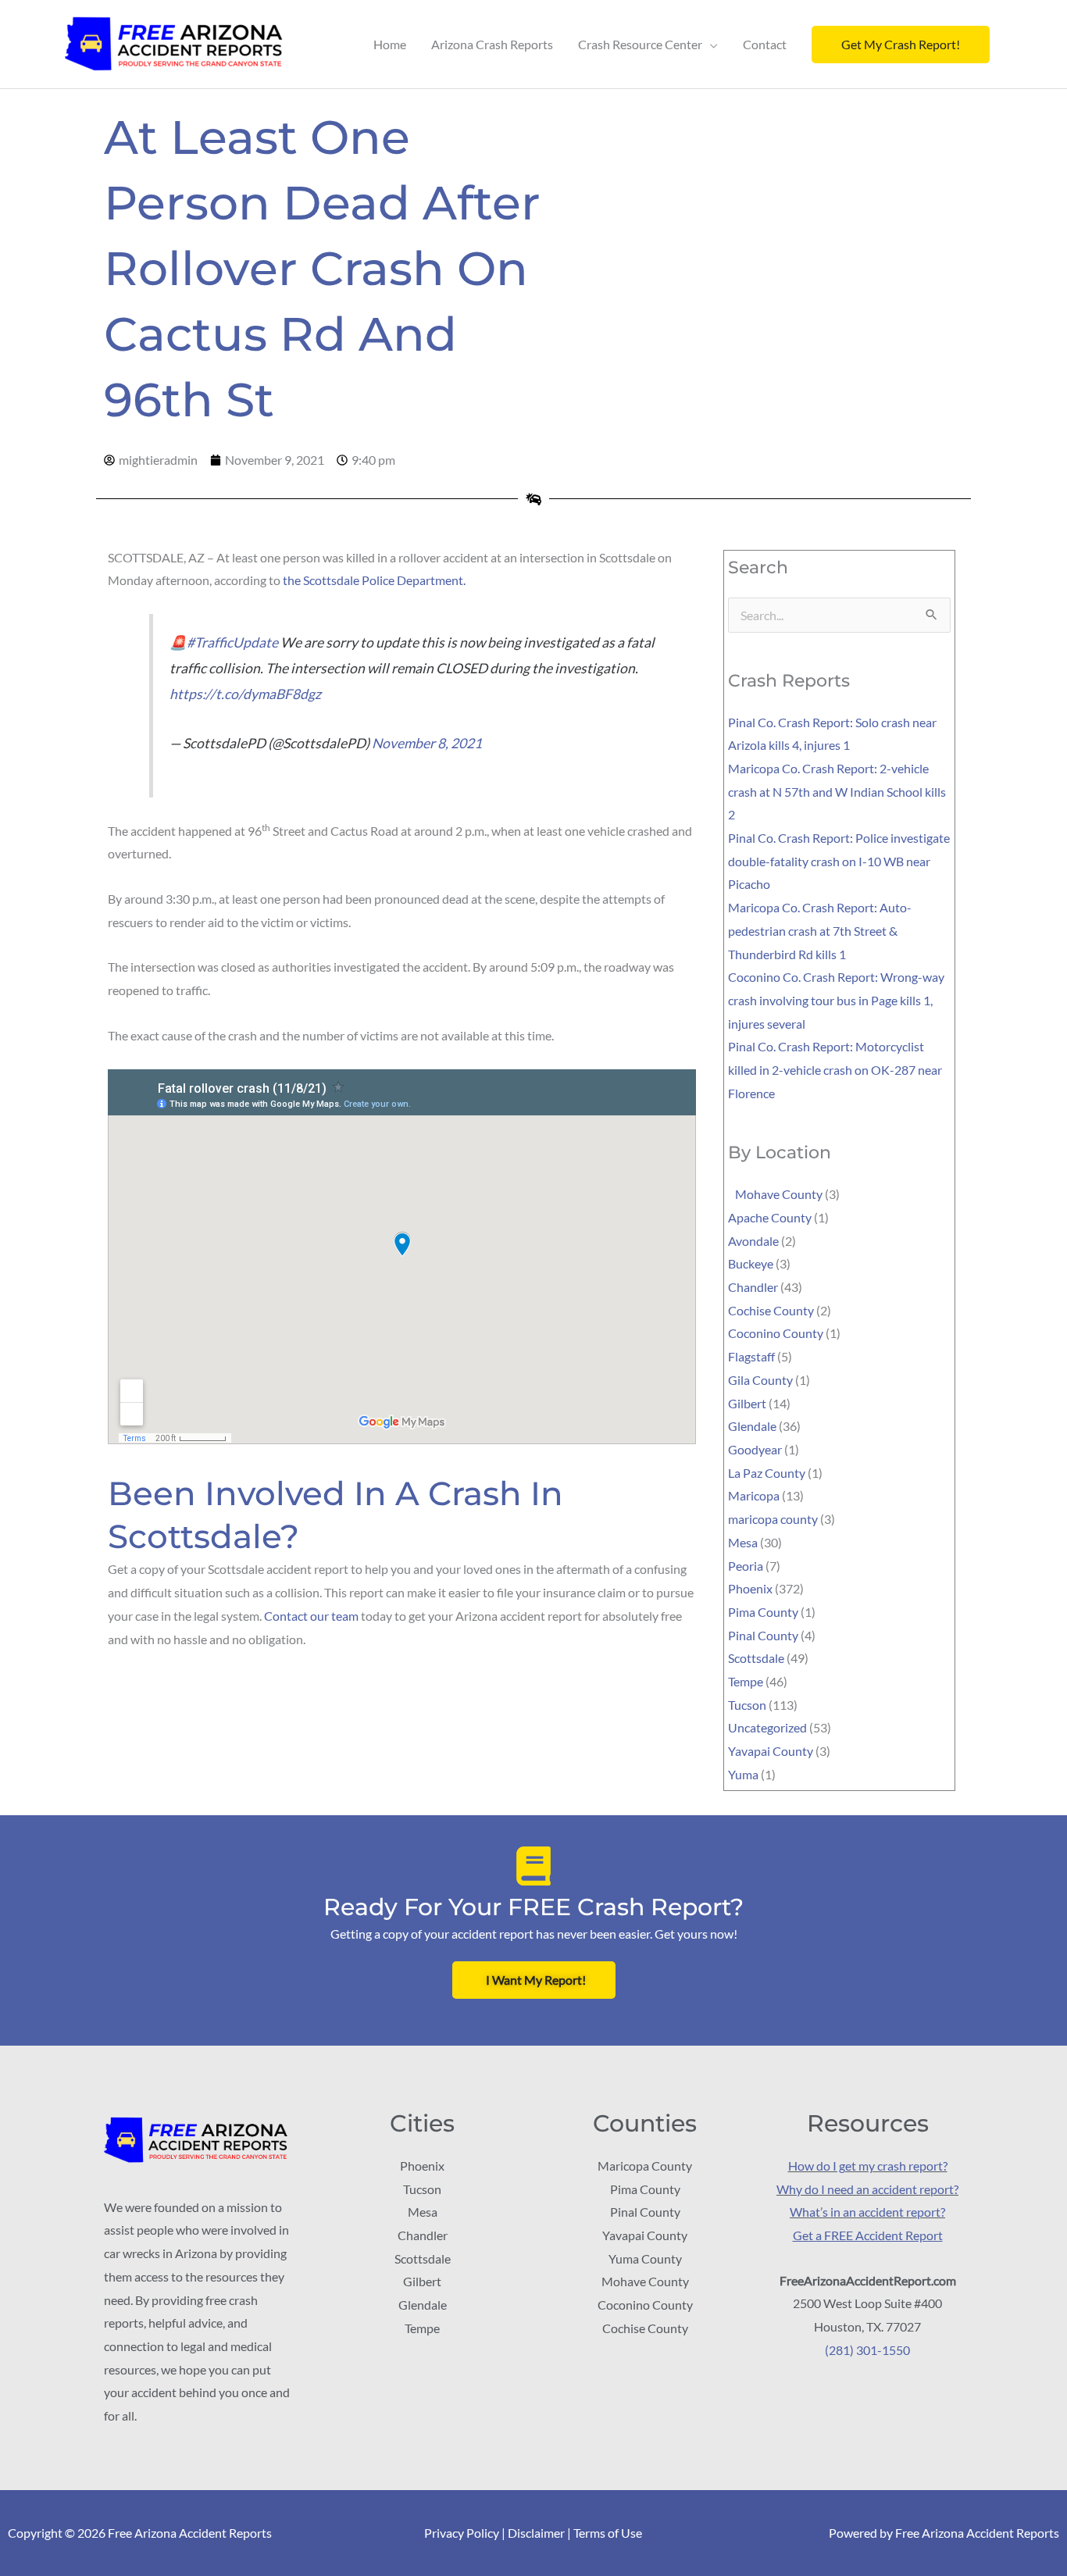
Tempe (746, 1681)
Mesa (743, 1542)
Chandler (753, 1287)
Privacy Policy (462, 2533)
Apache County (770, 1217)
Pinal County (763, 1635)
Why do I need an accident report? (867, 2189)
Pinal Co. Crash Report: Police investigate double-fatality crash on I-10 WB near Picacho (839, 861)
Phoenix (750, 1588)
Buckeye (751, 1263)
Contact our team (311, 1616)
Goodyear (755, 1449)
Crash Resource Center (640, 44)
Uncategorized (767, 1727)
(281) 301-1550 (867, 2350)
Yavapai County (771, 1751)
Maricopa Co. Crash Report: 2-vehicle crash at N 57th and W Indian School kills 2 (837, 791)
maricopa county (773, 1519)
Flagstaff (751, 1356)
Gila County (760, 1380)
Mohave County (775, 1194)
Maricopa (754, 1495)
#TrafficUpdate (232, 642)
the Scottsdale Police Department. (374, 580)
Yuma (743, 1774)
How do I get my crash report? (868, 2166)
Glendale (752, 1426)
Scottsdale (756, 1658)
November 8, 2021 (427, 743)
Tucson (747, 1705)
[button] (901, 45)
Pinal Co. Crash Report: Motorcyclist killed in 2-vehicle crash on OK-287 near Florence (835, 1069)
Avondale (753, 1241)
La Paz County (767, 1473)
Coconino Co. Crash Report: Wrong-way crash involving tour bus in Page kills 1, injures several (836, 1000)
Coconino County (776, 1333)
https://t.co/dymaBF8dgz (245, 694)
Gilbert (747, 1403)
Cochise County (771, 1310)
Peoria (746, 1566)
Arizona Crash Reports (492, 44)
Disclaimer (536, 2533)
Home (390, 44)
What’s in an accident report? (867, 2212)
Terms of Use (608, 2533)
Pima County (763, 1612)
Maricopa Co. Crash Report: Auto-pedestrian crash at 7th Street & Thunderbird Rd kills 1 (820, 930)
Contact (765, 44)
